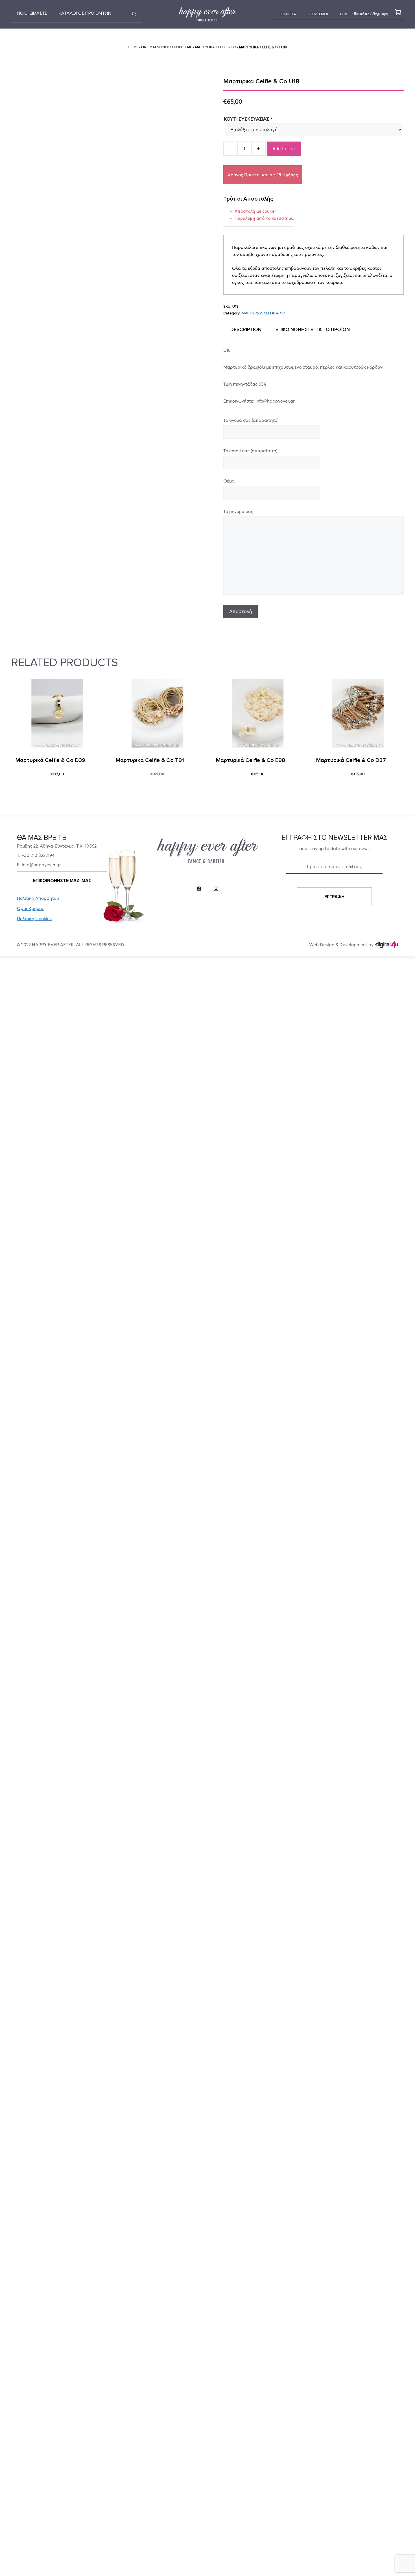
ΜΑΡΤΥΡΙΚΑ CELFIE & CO (216, 47)
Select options (34, 788)
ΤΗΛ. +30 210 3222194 (360, 14)
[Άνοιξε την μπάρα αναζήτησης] (134, 14)
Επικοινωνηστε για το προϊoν (313, 330)
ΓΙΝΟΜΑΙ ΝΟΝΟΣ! (156, 47)
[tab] (246, 330)
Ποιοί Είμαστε (32, 13)
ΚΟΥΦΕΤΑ (287, 14)
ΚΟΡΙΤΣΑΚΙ (183, 47)
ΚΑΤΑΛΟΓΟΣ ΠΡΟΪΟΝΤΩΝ (85, 13)
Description (246, 330)
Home (133, 47)
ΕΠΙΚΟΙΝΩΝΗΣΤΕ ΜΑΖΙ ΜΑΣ (62, 881)
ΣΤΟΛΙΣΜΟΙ (318, 14)
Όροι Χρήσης (30, 908)
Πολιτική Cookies (34, 918)
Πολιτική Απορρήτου (38, 898)
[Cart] (397, 12)
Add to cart (284, 149)
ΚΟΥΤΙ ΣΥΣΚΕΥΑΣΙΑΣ (248, 119)
